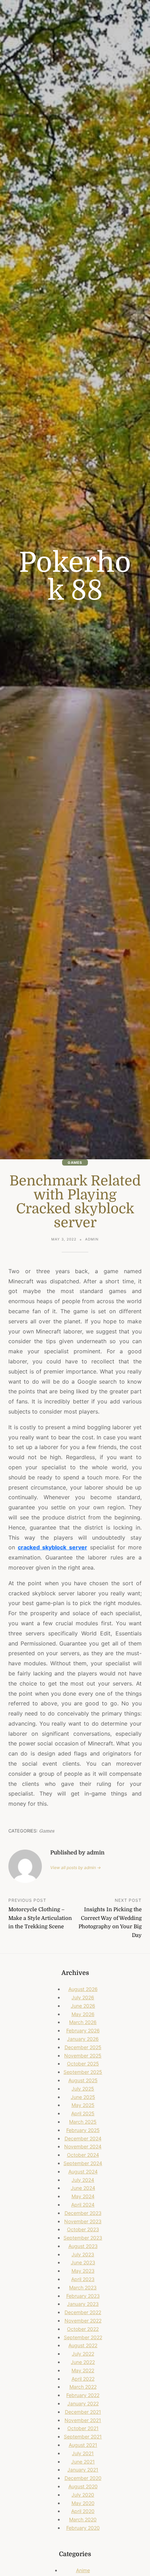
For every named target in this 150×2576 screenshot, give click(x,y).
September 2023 (83, 2238)
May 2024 (83, 2196)
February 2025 (83, 2130)
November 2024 (83, 2146)
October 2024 (83, 2155)
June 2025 (83, 2097)
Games (75, 1162)
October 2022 (83, 2329)
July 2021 (83, 2453)
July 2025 (83, 2089)
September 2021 (83, 2437)
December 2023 (83, 2213)
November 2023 (83, 2221)
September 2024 (83, 2163)
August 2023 (83, 2246)
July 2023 (83, 2254)
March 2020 (83, 2519)
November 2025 (83, 2056)
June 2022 (83, 2362)
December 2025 (83, 2047)
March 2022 (83, 2387)
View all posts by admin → (76, 1867)
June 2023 (83, 2262)
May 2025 (83, 2105)
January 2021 (83, 2470)
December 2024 (83, 2138)
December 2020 (83, 2478)
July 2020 (83, 2495)
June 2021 (83, 2462)
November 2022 (83, 2321)
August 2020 (83, 2486)
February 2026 (83, 2030)
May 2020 (83, 2503)
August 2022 (83, 2345)
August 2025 (83, 2080)
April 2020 (83, 2511)
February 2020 (83, 2528)
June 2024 (83, 2188)
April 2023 (83, 2279)
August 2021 (83, 2445)
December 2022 (83, 2312)
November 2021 (83, 2420)
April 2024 (83, 2205)
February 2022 (83, 2395)
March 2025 (83, 2122)
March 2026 (83, 2022)
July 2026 (83, 1997)
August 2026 (83, 1989)
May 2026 (83, 2014)
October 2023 (83, 2229)
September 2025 (83, 2072)
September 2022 (83, 2337)
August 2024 (83, 2172)
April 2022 (83, 2379)
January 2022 (83, 2403)
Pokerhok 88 (75, 577)
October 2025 (83, 2064)
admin (92, 1239)
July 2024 (83, 2180)
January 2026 (83, 2039)
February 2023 (83, 2296)
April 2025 (83, 2113)
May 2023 (83, 2271)
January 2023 (83, 2304)
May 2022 (83, 2370)
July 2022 (83, 2354)
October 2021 (83, 2428)
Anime (83, 2570)
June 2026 (83, 2006)
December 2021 (83, 2412)
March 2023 (83, 2287)
